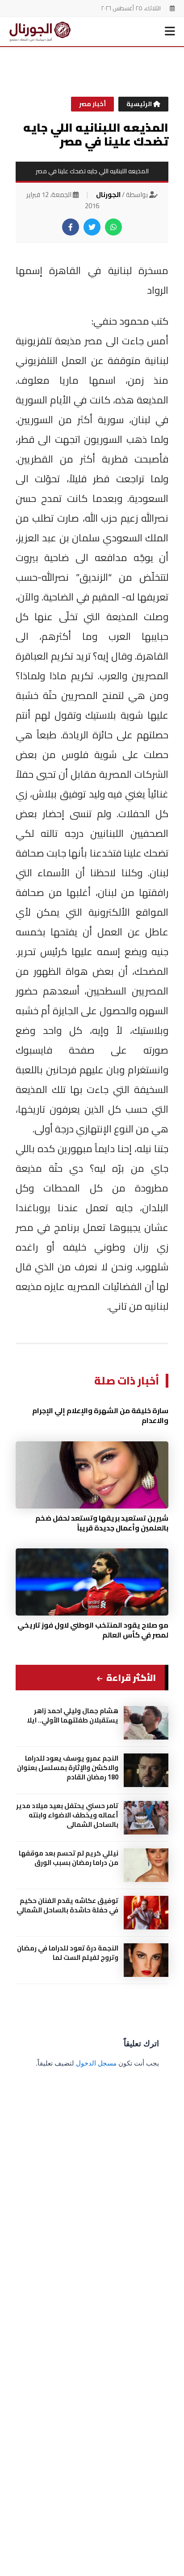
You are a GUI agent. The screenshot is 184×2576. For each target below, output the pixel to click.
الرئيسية (140, 104)
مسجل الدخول (96, 2063)
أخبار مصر (92, 104)
